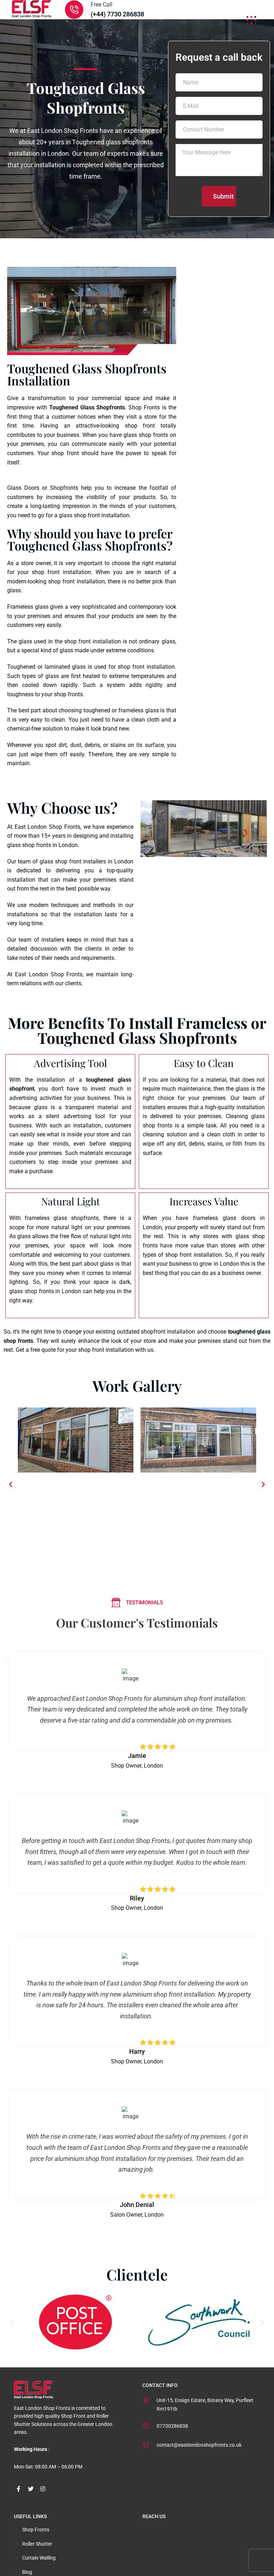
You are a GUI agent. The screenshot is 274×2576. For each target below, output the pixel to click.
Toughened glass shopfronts (112, 142)
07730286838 (172, 2426)
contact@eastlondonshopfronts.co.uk (199, 2445)
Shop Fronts (36, 2530)
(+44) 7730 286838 (117, 14)
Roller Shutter (37, 2544)
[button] (11, 1485)
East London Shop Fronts (49, 974)
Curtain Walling (39, 2558)
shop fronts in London (53, 1291)
